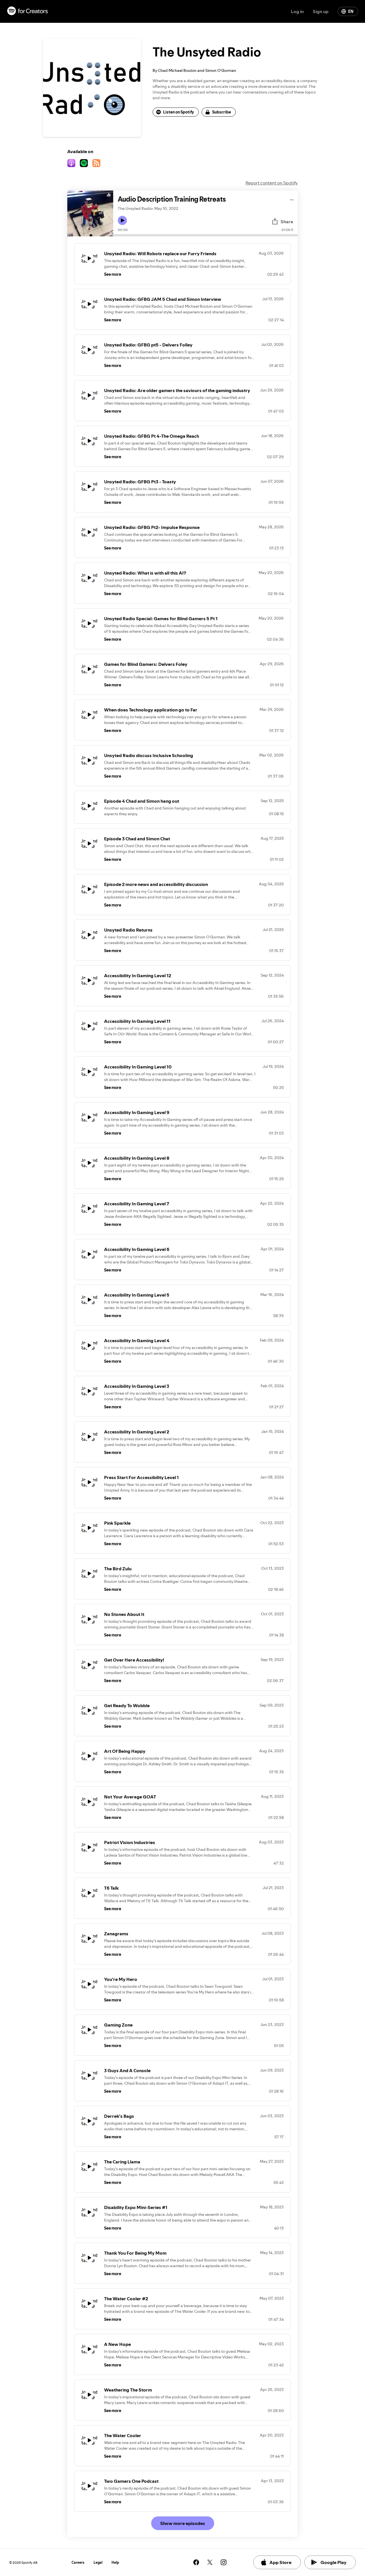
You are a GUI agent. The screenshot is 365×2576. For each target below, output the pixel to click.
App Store (280, 2562)
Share (287, 222)
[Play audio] (292, 199)
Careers (78, 2562)
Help (115, 2562)
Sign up (321, 11)
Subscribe (222, 112)
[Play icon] (122, 220)
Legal (98, 2562)
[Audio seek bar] (205, 235)
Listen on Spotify (179, 112)
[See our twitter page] (210, 2562)
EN (351, 11)
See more (113, 274)
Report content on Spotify (272, 183)
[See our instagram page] (224, 2562)
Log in (297, 11)
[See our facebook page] (196, 2562)
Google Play (333, 2562)
